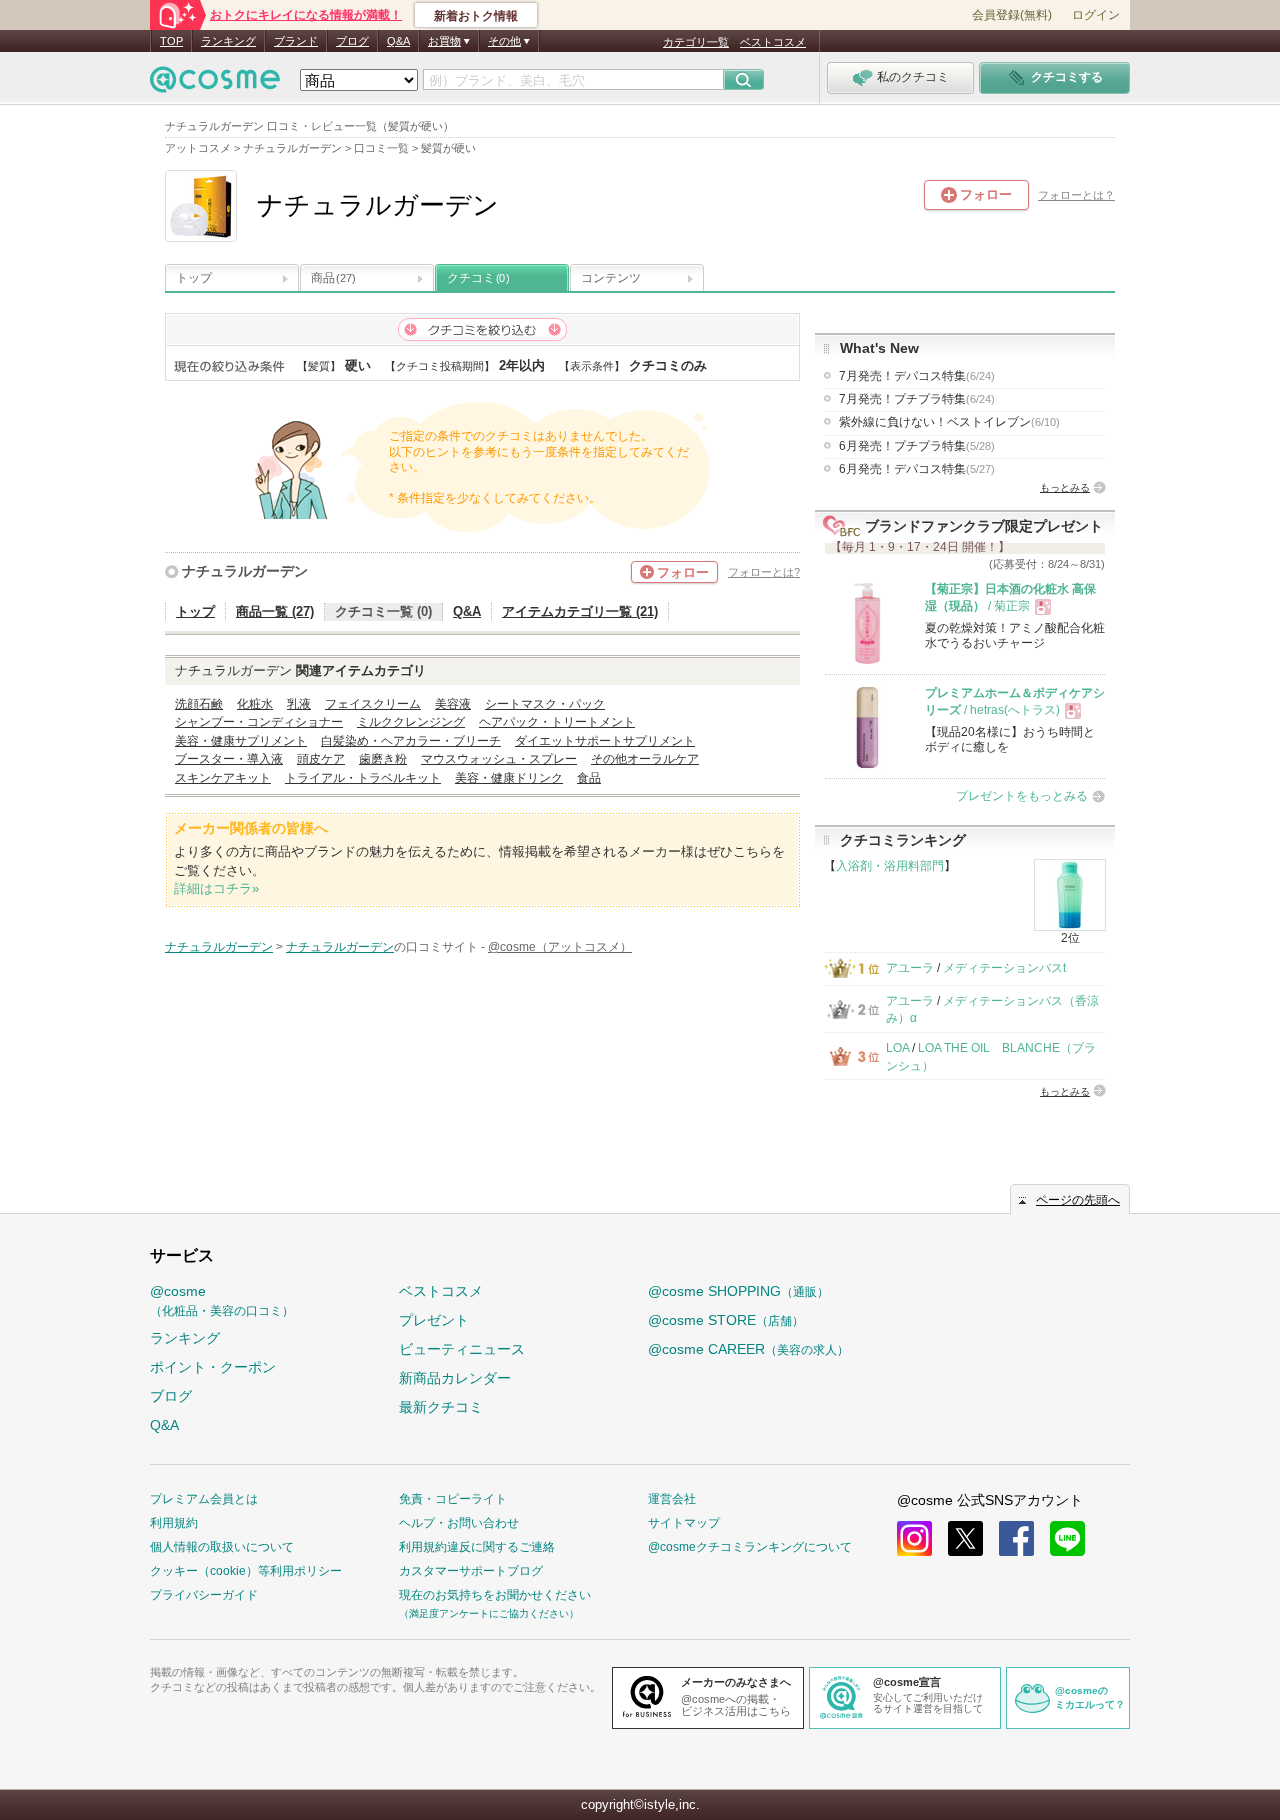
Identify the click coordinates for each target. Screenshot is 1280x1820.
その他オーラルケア (645, 759)
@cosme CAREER (748, 1349)
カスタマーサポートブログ (471, 1571)
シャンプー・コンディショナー (259, 722)
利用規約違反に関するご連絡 (477, 1547)
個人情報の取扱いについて (222, 1547)
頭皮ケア (321, 759)
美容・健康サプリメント (241, 741)
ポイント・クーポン (213, 1367)
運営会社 (672, 1499)
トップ (194, 278)
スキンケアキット (223, 778)
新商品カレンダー (455, 1378)
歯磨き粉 (383, 759)
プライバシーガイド (204, 1595)
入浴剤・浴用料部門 (890, 866)
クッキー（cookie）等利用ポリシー (246, 1571)
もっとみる (1065, 487)
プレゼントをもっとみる (1022, 796)
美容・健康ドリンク (509, 778)
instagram (914, 1538)
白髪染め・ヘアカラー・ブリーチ (411, 741)
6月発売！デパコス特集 (917, 469)
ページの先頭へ (1078, 1200)
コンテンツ (611, 278)
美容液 (453, 704)
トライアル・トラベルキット (363, 778)
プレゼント (434, 1320)
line (1067, 1538)
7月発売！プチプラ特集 (917, 399)
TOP (171, 41)
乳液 (299, 704)
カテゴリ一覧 (696, 42)
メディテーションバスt (1004, 968)
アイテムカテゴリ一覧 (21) (580, 611)
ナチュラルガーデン (245, 571)
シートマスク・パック (545, 704)
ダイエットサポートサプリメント (605, 741)
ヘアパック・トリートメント (557, 722)
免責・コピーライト (453, 1499)
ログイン (1096, 15)
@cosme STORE (726, 1320)
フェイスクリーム (373, 704)
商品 (333, 278)
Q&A (398, 41)
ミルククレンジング (411, 722)
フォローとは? (764, 572)
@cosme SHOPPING (738, 1291)
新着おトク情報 (476, 16)
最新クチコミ (441, 1407)
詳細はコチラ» (216, 888)
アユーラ (910, 968)
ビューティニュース (462, 1349)
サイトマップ (684, 1523)
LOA (897, 1048)
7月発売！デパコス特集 (917, 376)
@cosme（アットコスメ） (560, 947)
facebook (1016, 1538)
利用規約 (174, 1523)
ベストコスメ (773, 42)
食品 (589, 778)
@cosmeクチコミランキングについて (750, 1547)
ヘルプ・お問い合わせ (459, 1523)
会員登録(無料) (1012, 15)
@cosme (222, 1300)
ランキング (228, 41)
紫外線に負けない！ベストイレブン (949, 422)
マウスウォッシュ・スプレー (499, 759)
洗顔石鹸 (199, 704)
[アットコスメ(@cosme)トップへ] (215, 84)
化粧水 (255, 704)
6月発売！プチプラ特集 (917, 446)
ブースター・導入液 (229, 759)
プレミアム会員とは (204, 1499)
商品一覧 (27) (275, 611)
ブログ (352, 41)
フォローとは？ (1076, 195)
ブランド (296, 41)
